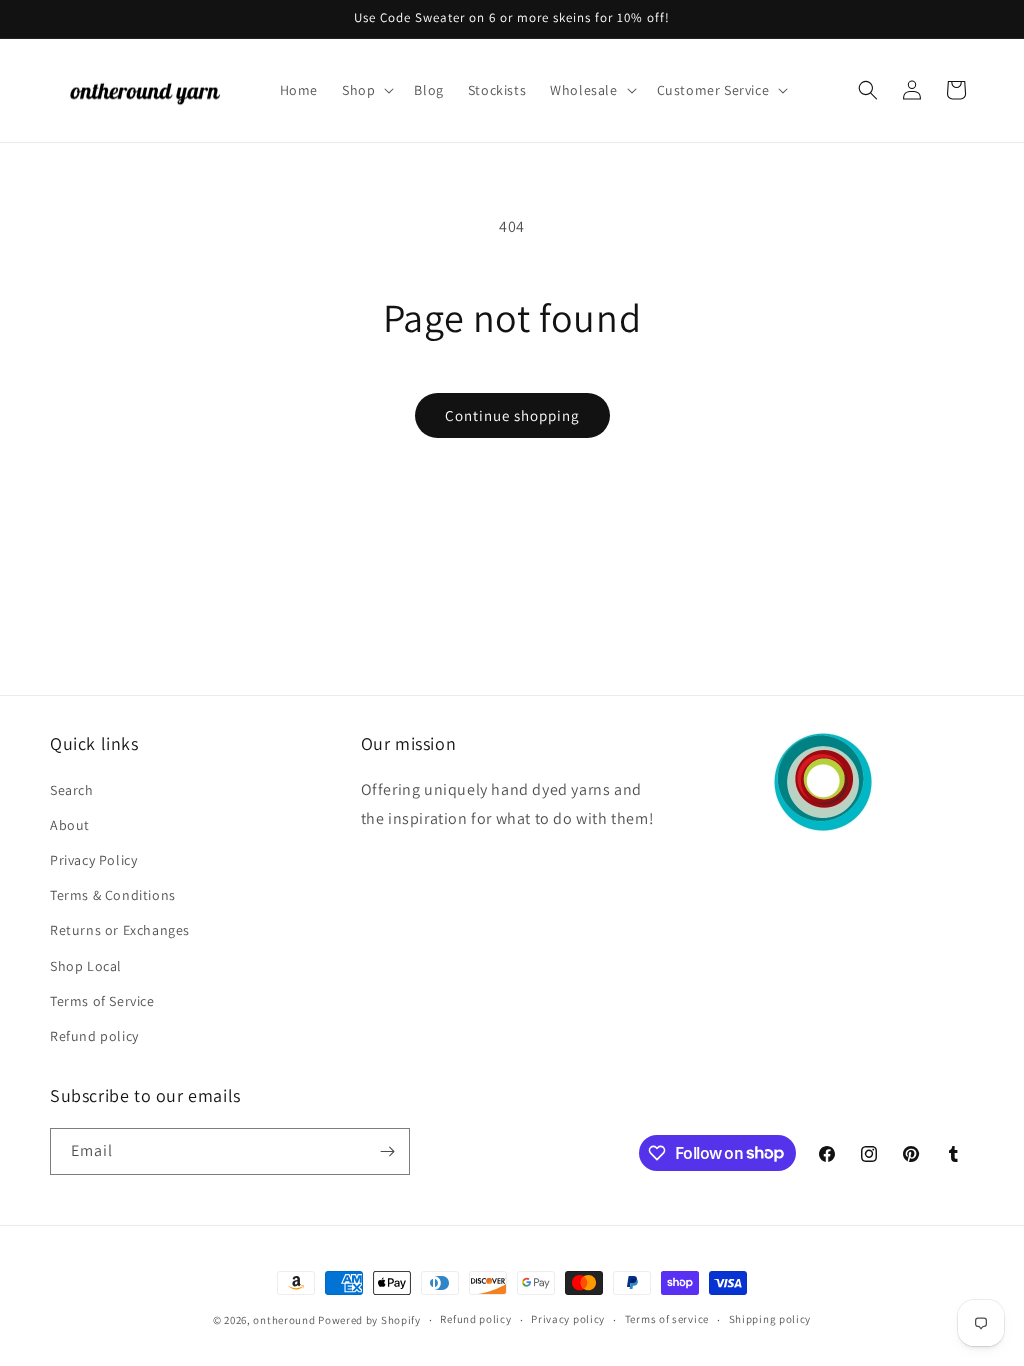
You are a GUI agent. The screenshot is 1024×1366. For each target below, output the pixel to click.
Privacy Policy (93, 860)
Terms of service (667, 1319)
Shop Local (86, 966)
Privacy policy (568, 1319)
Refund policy (94, 1036)
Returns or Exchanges (120, 930)
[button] (366, 90)
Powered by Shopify (369, 1320)
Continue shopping (512, 415)
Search (72, 790)
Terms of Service (102, 1001)
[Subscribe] (387, 1151)
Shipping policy (770, 1319)
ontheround (284, 1320)
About (70, 825)
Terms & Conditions (113, 895)
